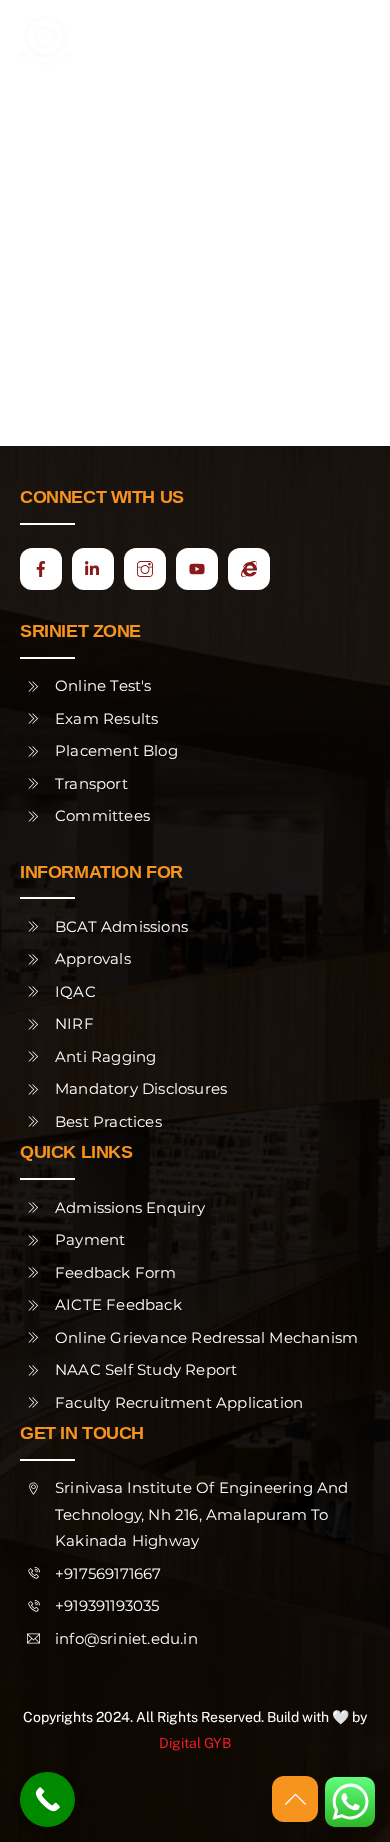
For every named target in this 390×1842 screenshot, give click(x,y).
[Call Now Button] (47, 1799)
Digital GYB (195, 1743)
